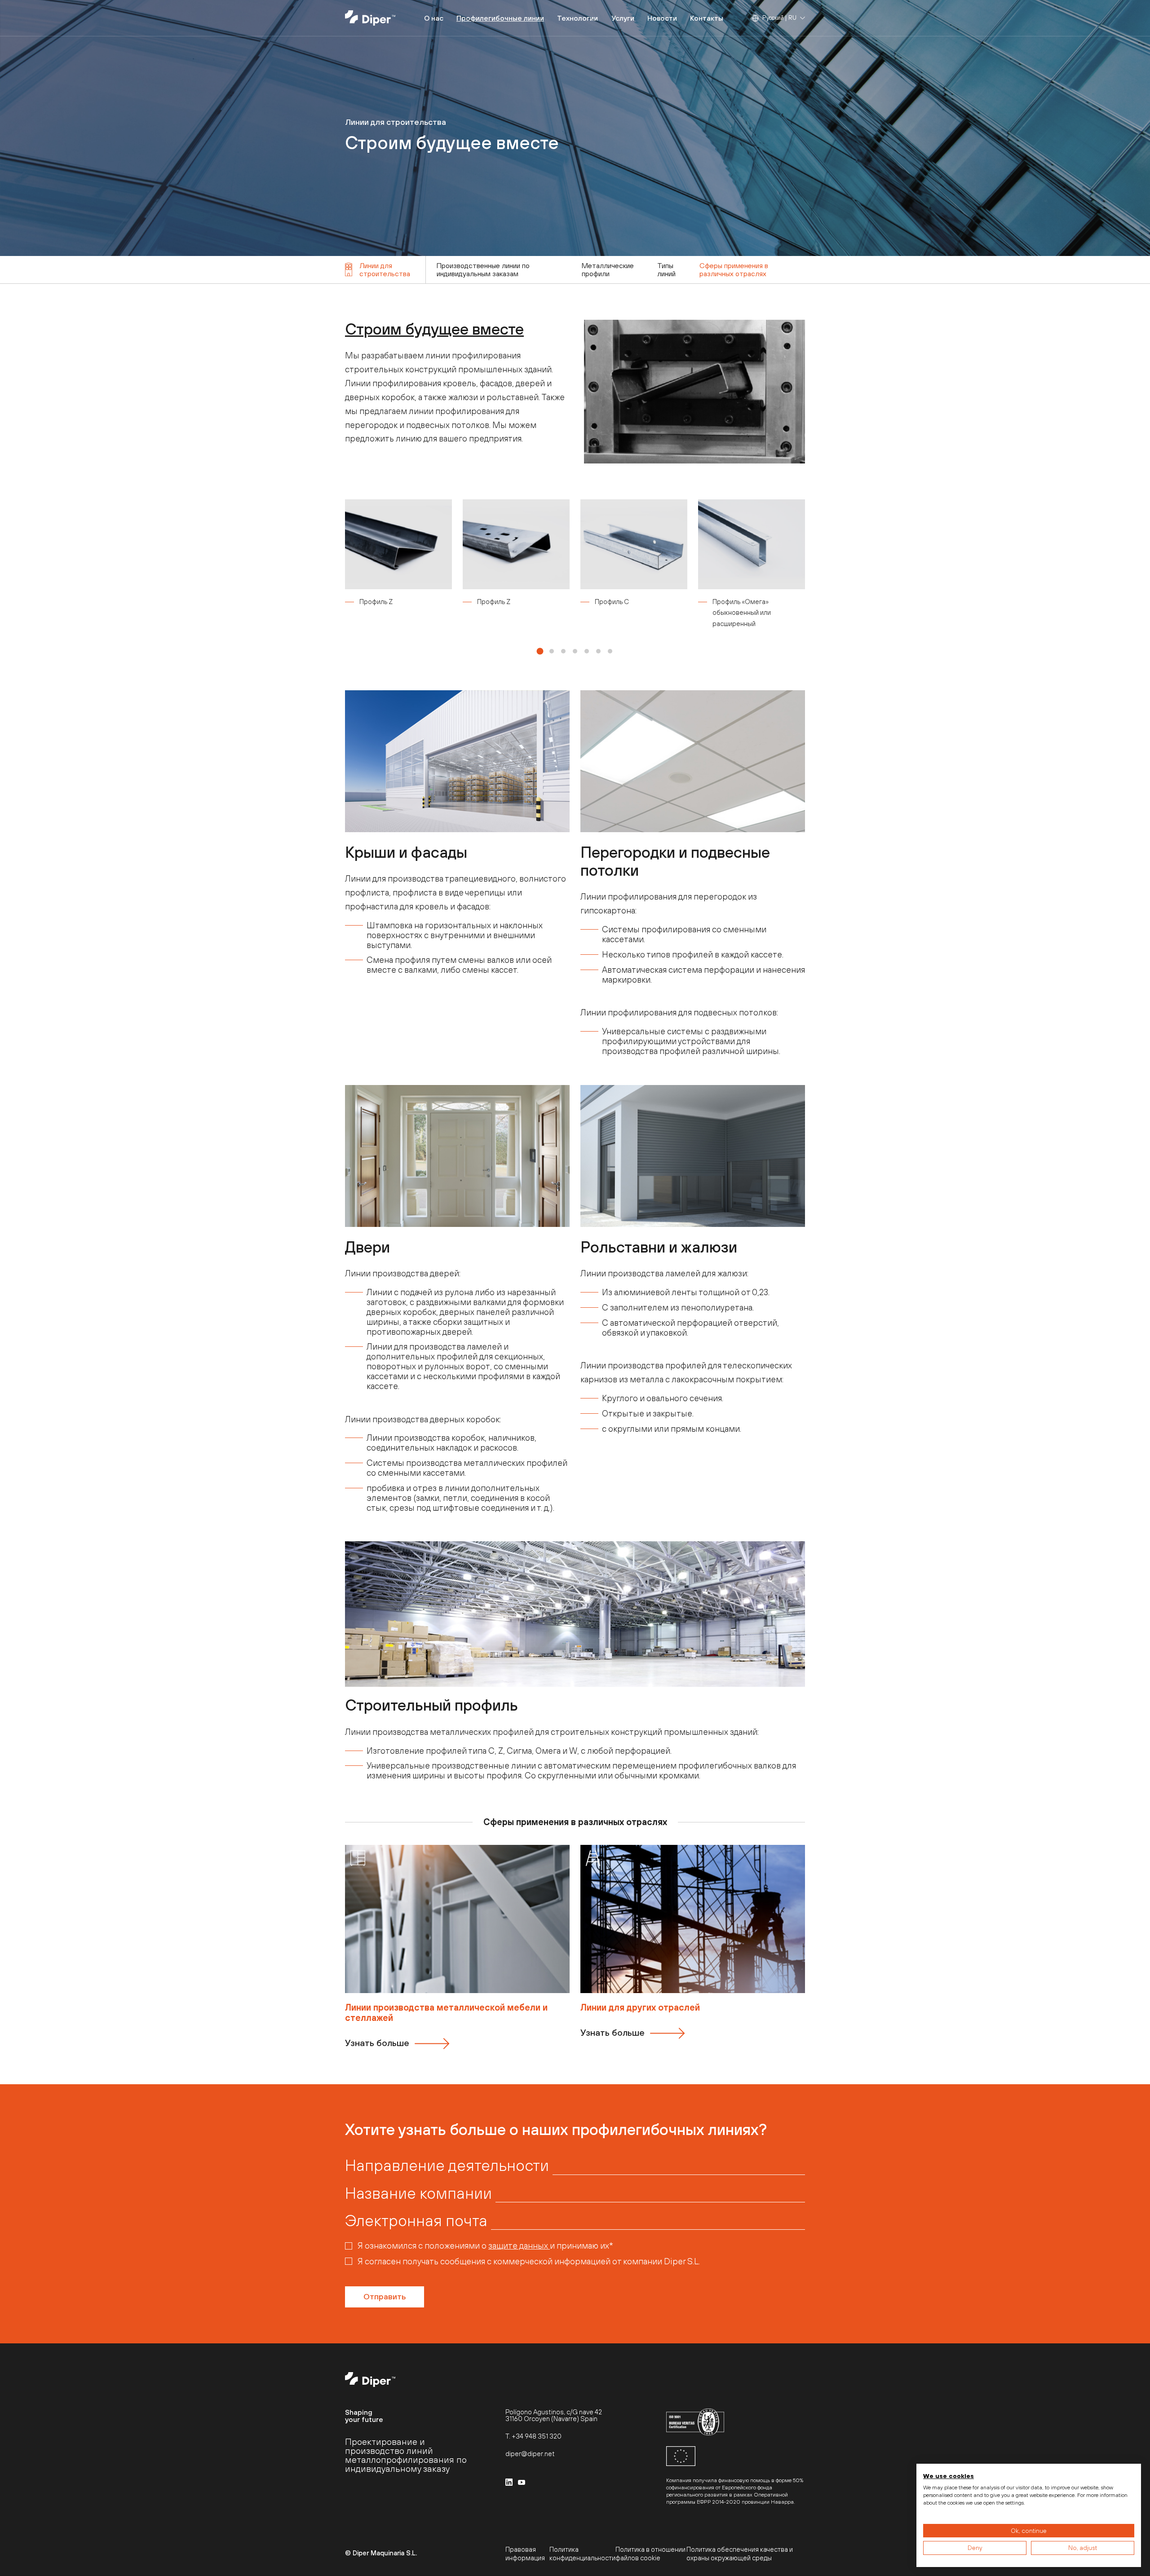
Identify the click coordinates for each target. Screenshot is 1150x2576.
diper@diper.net (530, 2454)
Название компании (418, 2193)
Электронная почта (416, 2220)
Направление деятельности (447, 2165)
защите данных (519, 2245)
